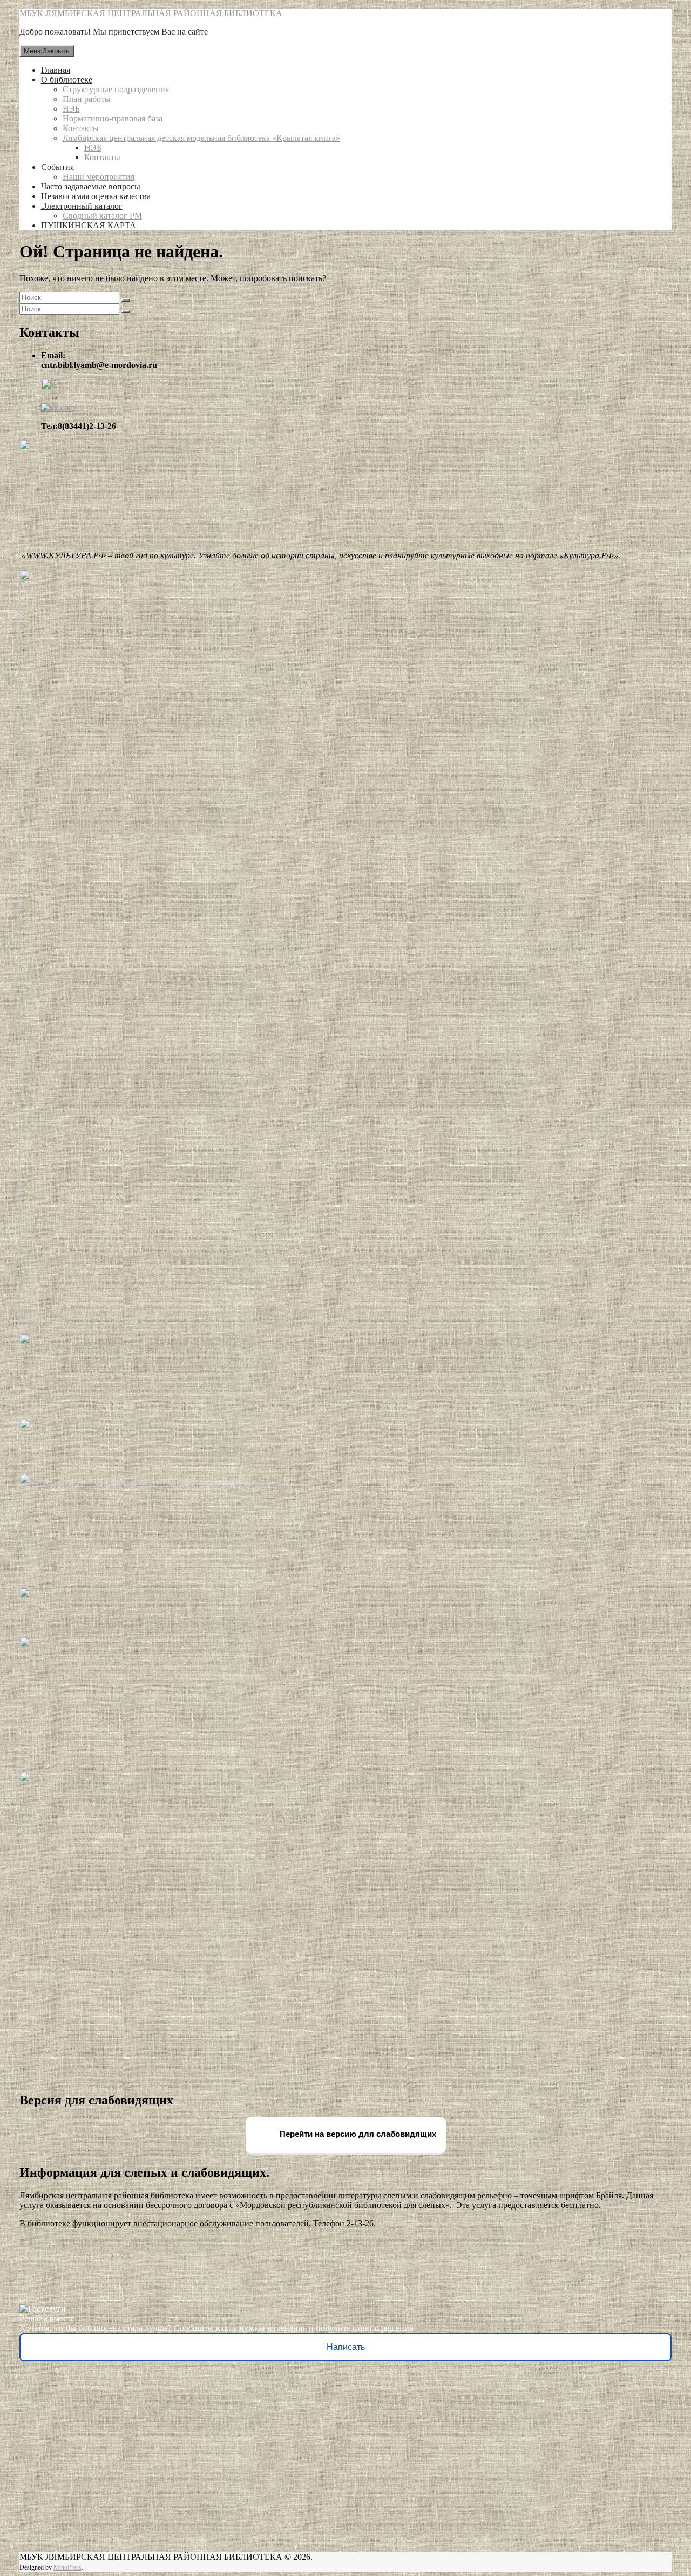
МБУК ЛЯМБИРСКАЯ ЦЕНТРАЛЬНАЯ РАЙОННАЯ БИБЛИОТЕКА (151, 13)
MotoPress (67, 2567)
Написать (346, 2347)
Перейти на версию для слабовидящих (357, 2134)
